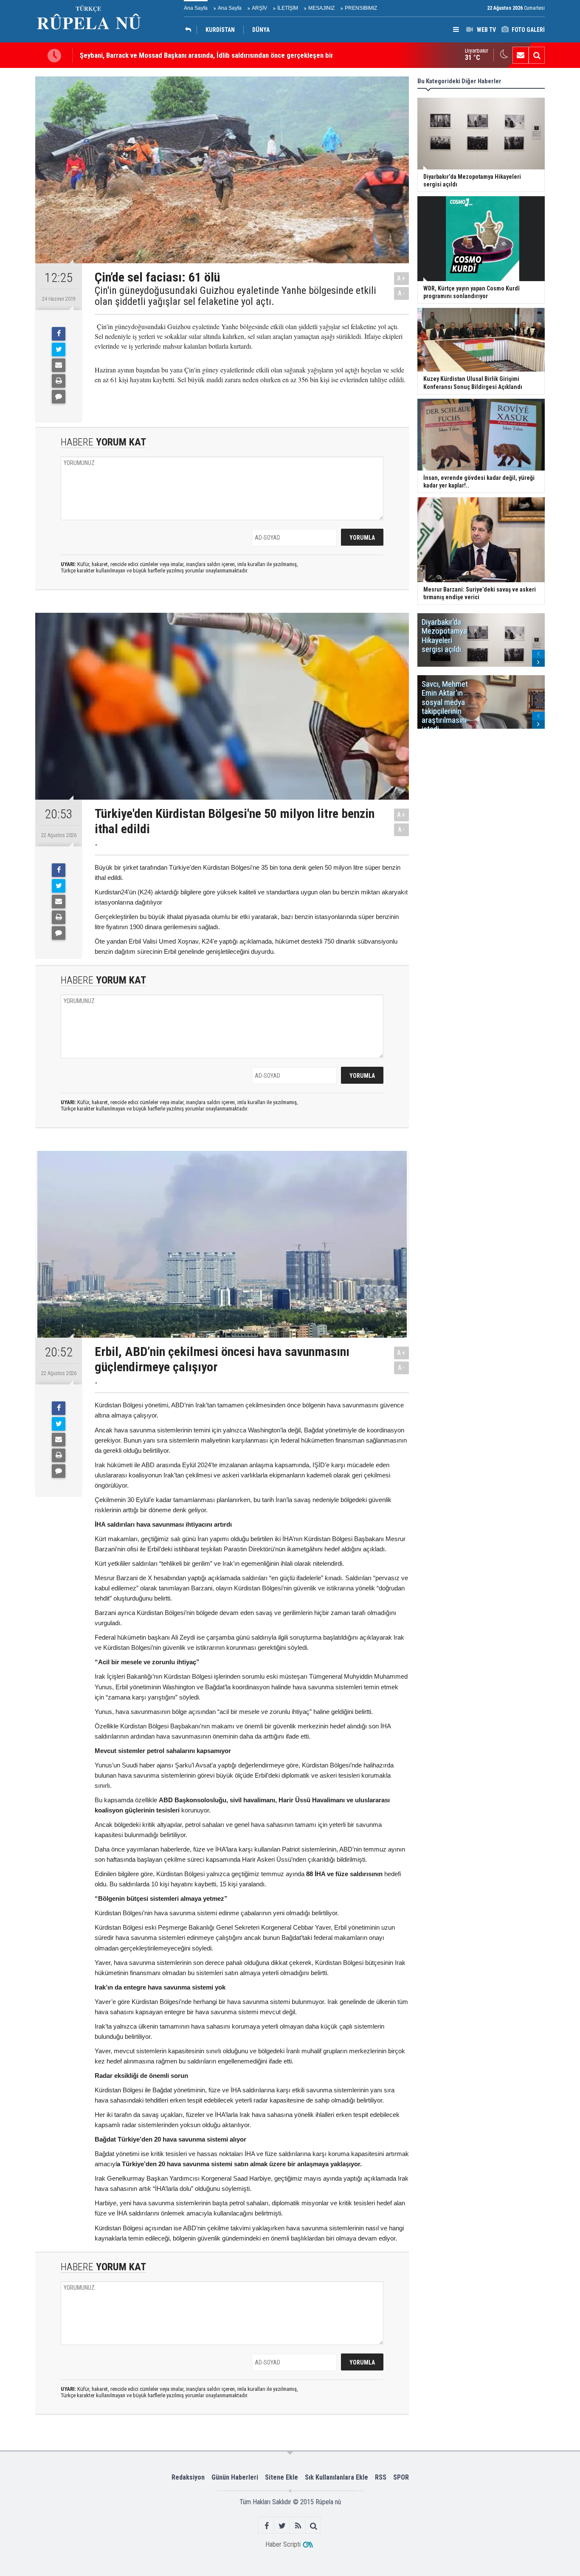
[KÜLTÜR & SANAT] (190, 30)
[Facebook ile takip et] (266, 2526)
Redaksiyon (188, 2477)
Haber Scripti (283, 2544)
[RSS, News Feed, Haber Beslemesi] (298, 2526)
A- (402, 293)
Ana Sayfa (196, 8)
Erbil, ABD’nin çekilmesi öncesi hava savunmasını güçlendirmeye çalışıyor (188, 55)
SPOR (401, 2477)
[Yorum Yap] (59, 397)
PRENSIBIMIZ (361, 8)
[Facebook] (59, 334)
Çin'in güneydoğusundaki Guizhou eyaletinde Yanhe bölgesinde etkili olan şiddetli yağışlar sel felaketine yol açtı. (235, 296)
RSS (381, 2477)
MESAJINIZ (321, 8)
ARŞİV (259, 8)
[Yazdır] (59, 381)
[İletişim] (521, 55)
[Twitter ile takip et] (282, 2526)
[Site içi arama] (537, 55)
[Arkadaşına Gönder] (59, 365)
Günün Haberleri (235, 2477)
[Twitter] (59, 349)
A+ (401, 278)
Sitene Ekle (282, 2477)
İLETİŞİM (288, 8)
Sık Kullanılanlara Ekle (336, 2477)
